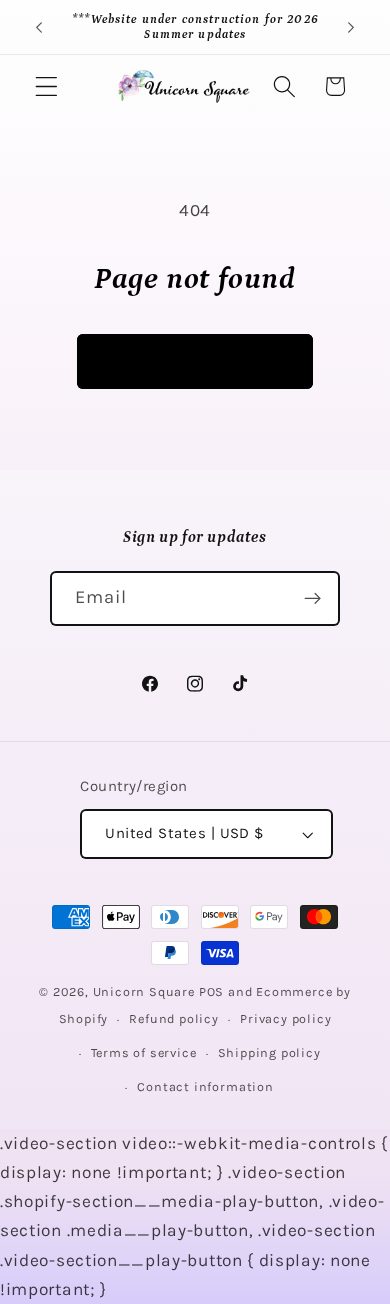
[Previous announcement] (39, 27)
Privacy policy (285, 1018)
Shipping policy (269, 1052)
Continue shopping (195, 361)
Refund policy (173, 1018)
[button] (46, 86)
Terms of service (144, 1052)
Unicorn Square (144, 991)
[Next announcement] (351, 27)
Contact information (205, 1086)
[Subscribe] (313, 599)
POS (211, 991)
